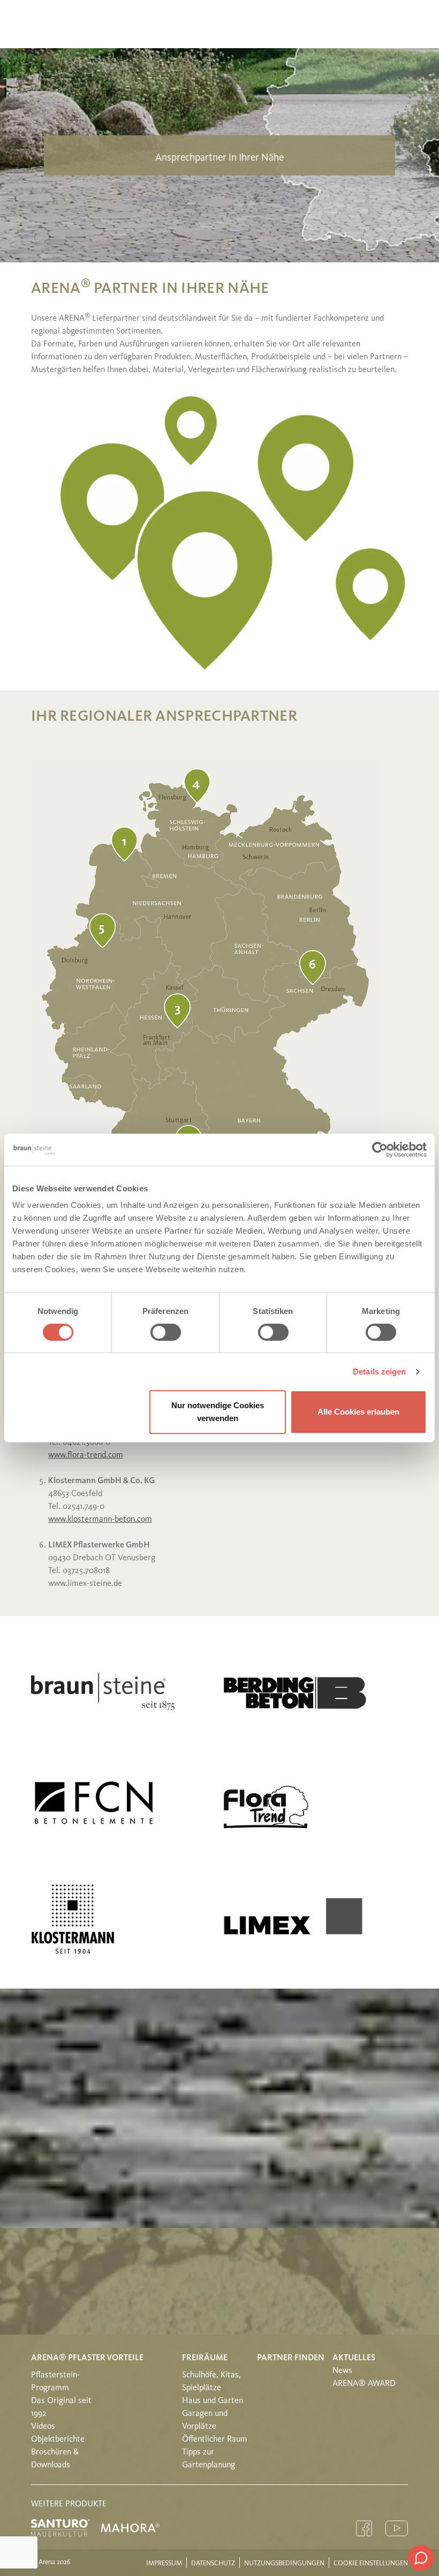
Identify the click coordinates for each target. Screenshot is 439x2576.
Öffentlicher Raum (215, 2439)
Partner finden (291, 2358)
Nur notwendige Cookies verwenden (218, 1412)
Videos (43, 2427)
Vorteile (125, 2358)
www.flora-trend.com (86, 1455)
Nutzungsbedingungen (284, 2563)
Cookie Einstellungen (371, 2563)
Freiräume (205, 2358)
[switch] (166, 1332)
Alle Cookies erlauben (358, 1412)
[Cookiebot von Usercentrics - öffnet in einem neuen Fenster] (380, 1150)
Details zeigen (379, 1372)
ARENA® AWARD (364, 2384)
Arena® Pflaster (68, 2358)
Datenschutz (213, 2563)
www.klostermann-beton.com (100, 1520)
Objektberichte (58, 2439)
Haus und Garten (213, 2401)
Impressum (164, 2563)
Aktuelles (354, 2358)
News (342, 2371)
